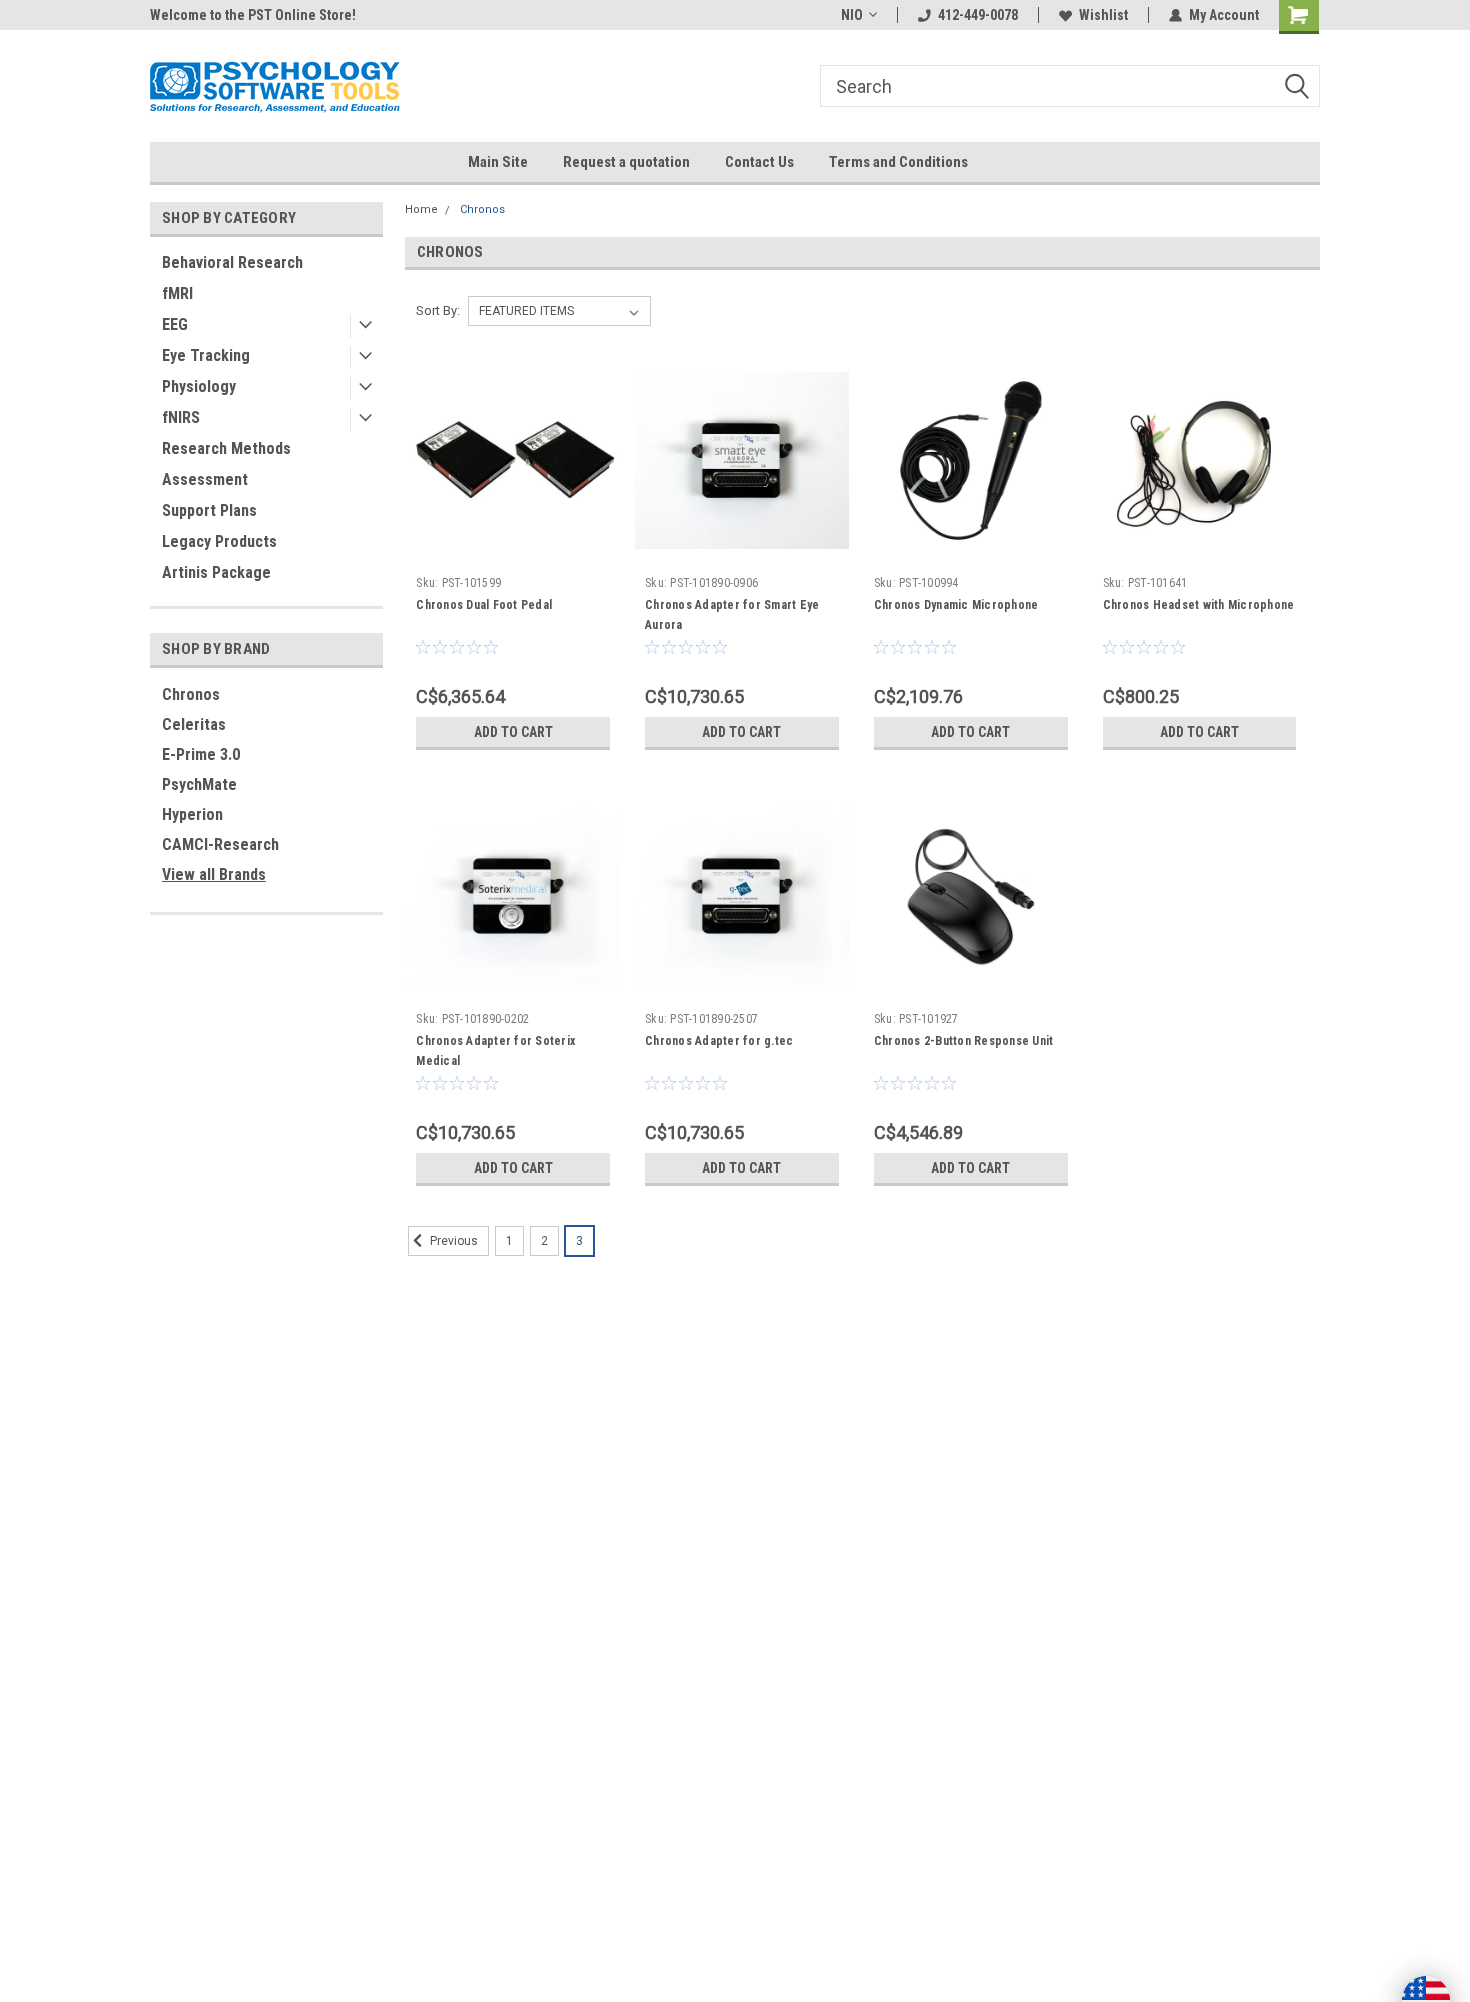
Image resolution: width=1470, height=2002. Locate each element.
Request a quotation (626, 162)
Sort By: (438, 310)
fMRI (177, 293)
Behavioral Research (232, 262)
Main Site (498, 162)
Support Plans (209, 510)
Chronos (191, 694)
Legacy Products (219, 541)
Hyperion (192, 814)
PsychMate (199, 784)
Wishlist (1103, 15)
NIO (852, 15)
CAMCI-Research (220, 844)
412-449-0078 (978, 15)
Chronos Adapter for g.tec (719, 1041)
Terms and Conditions (898, 162)
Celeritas (194, 724)
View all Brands (214, 874)
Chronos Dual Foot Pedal (484, 605)
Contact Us (759, 162)
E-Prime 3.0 (201, 754)
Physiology (199, 386)
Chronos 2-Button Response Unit (964, 1041)
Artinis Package (216, 572)
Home (421, 209)
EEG (175, 324)
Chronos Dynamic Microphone (956, 605)
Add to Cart (513, 732)
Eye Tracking (206, 355)
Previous (452, 1241)
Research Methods (226, 448)
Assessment (205, 479)
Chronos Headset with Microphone (1199, 605)
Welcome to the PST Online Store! (253, 15)
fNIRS (181, 417)
